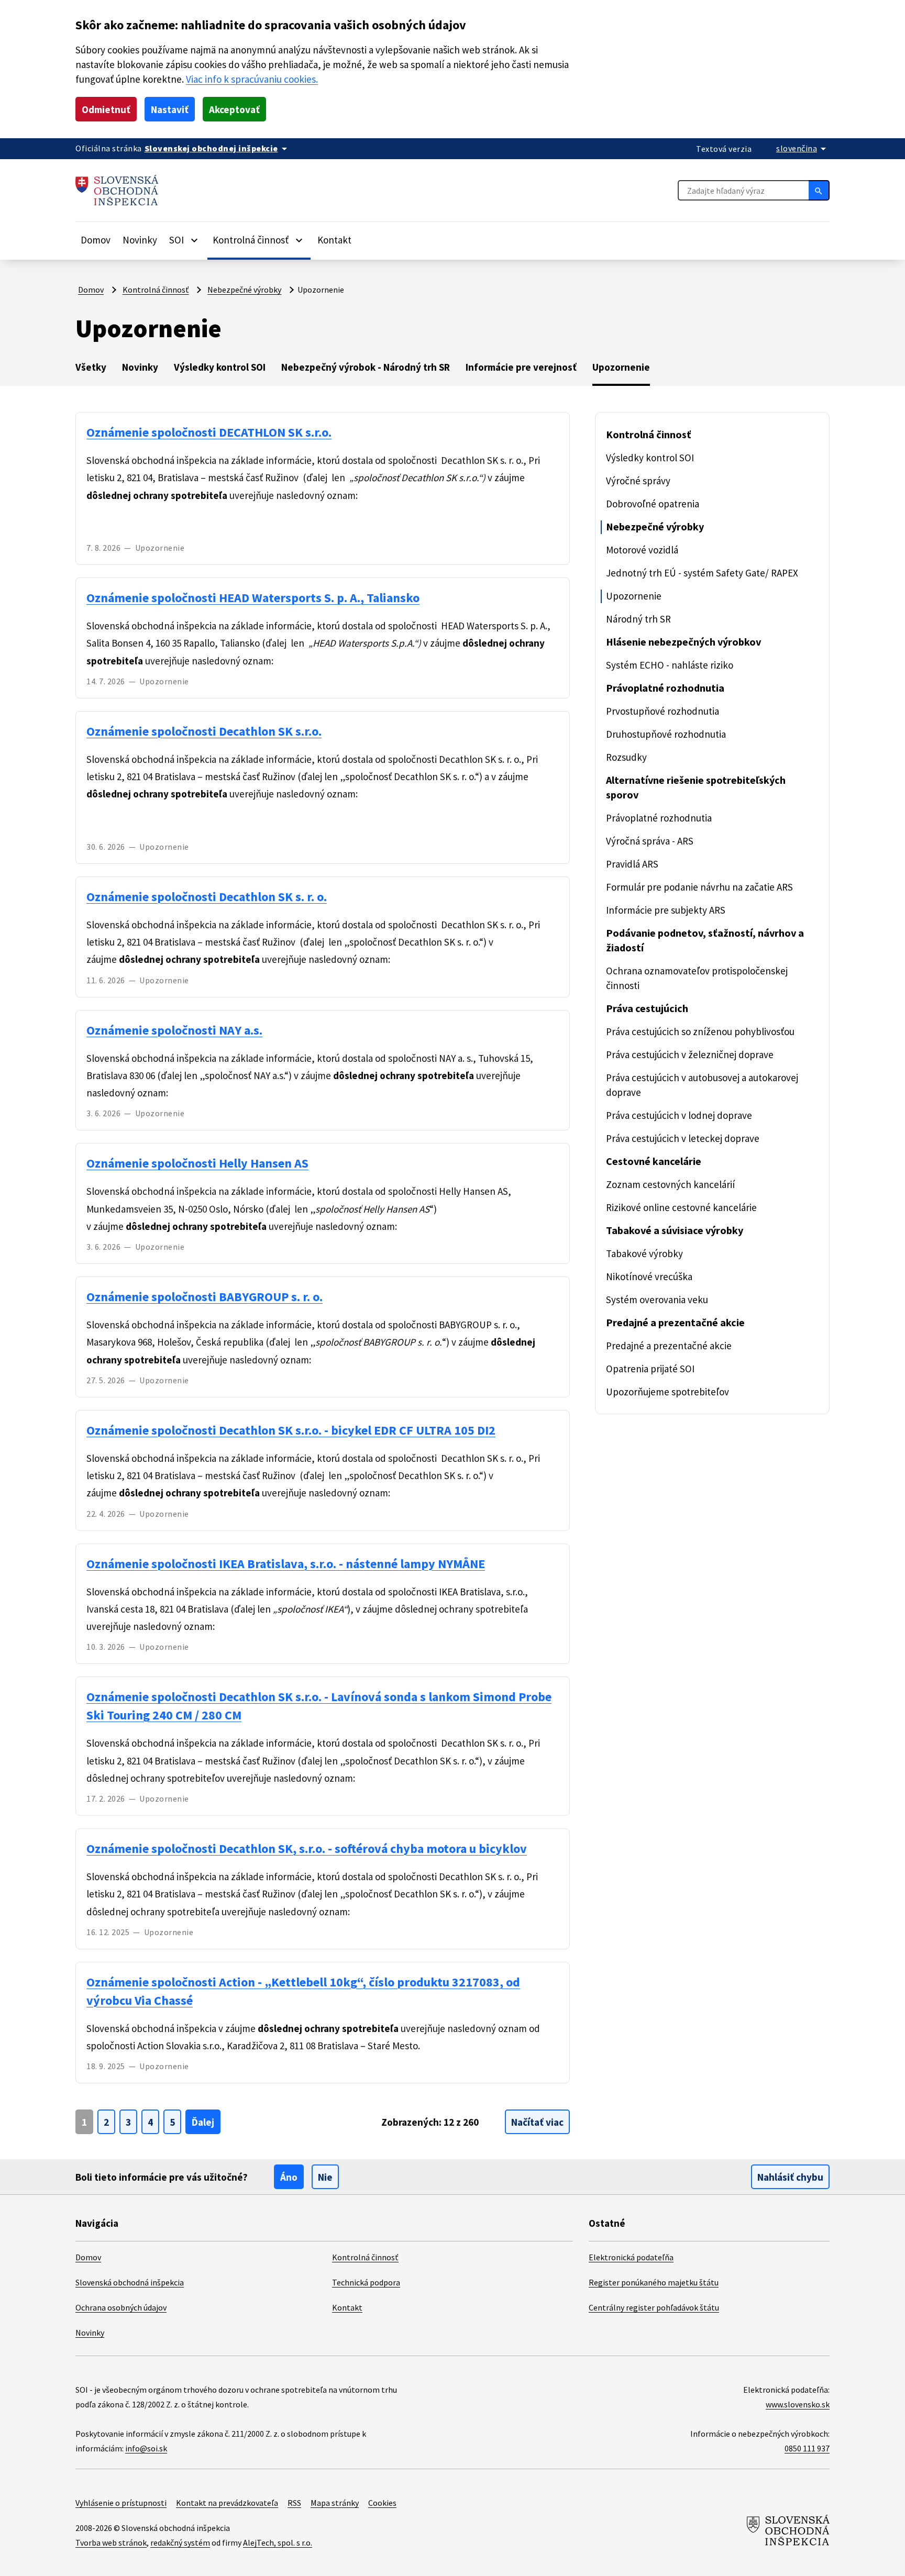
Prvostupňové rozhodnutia (663, 711)
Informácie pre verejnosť (521, 367)
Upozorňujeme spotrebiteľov (667, 1392)
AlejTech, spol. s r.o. (278, 2542)
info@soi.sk (146, 2448)
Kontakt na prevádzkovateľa (227, 2503)
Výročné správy (638, 481)
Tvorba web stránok (111, 2542)
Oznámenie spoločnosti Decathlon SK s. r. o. (207, 897)
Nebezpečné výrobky (244, 290)
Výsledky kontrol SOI (220, 367)
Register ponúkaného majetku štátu (654, 2282)
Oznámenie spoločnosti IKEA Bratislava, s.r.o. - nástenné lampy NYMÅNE (286, 1564)
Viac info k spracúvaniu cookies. (252, 79)
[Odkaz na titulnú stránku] (117, 190)
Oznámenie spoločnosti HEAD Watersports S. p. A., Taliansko (253, 598)
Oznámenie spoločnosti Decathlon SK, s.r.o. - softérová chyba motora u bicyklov (307, 1848)
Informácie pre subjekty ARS (666, 910)
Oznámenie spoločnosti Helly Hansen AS (197, 1163)
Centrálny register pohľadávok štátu (654, 2307)
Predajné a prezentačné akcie (675, 1322)
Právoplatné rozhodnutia (665, 688)
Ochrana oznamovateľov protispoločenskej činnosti (697, 978)
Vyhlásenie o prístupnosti (121, 2503)
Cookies (382, 2503)
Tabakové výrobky (644, 1253)
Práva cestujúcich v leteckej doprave (683, 1138)
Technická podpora (366, 2282)
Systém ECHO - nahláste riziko (670, 665)
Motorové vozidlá (642, 550)
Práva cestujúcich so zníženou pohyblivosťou (700, 1031)
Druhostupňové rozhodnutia (666, 734)
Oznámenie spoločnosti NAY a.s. (174, 1030)
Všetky (91, 367)
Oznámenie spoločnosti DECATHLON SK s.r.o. (209, 432)
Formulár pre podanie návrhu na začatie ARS (699, 887)
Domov (96, 240)
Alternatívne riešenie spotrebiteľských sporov (696, 787)
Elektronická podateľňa (631, 2257)
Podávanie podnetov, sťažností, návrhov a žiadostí (705, 940)
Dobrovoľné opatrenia (653, 504)
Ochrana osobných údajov (121, 2307)
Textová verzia (724, 149)
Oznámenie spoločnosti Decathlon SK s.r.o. (204, 731)
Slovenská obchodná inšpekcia (130, 2282)
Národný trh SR (638, 619)
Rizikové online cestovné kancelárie (681, 1207)
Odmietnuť (106, 109)
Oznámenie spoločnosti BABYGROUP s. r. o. (205, 1297)
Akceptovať (234, 109)
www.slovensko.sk (798, 2404)
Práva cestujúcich (647, 1008)
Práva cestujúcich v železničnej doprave (690, 1054)
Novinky (140, 240)
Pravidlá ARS (632, 864)
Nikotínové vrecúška (649, 1276)
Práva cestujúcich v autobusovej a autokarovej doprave (702, 1085)
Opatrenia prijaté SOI (650, 1369)
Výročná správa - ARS (650, 841)
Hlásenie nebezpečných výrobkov (683, 642)
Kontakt (334, 240)
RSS (294, 2503)
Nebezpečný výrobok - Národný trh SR (366, 367)
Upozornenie (621, 367)
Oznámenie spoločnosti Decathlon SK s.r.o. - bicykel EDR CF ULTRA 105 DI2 (291, 1430)
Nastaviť (170, 109)
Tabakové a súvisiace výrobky (675, 1230)
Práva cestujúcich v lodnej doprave (679, 1115)
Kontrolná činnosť (156, 290)
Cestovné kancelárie (654, 1161)
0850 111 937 (807, 2448)
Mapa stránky (335, 2503)
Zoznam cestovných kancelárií (670, 1184)
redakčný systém (180, 2542)
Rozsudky (626, 757)
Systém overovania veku (657, 1300)
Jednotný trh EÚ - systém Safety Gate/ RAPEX (702, 573)
